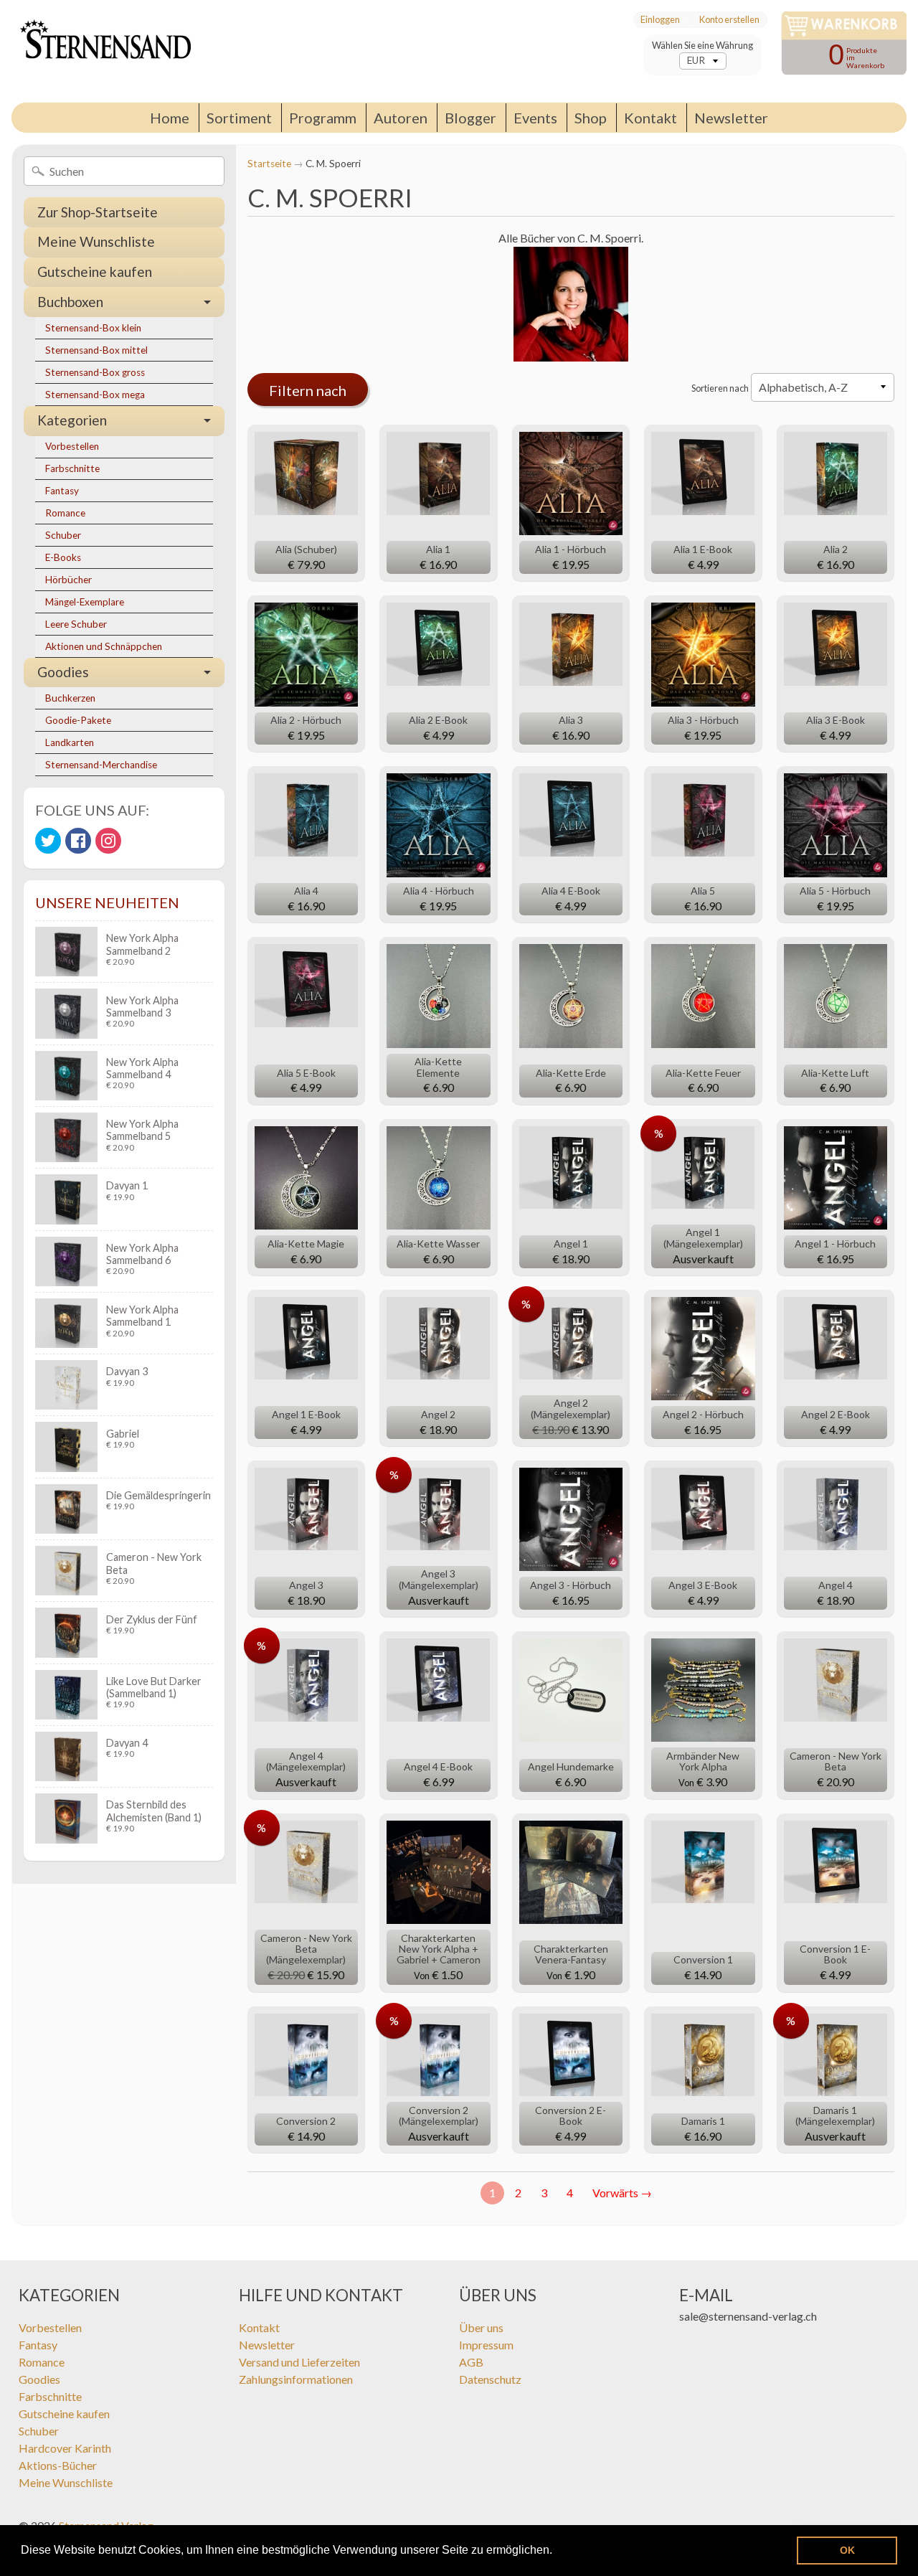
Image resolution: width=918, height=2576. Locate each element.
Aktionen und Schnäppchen (104, 646)
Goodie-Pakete (78, 720)
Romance (65, 513)
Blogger (470, 118)
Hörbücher (68, 580)
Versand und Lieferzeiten (299, 2362)
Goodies (63, 672)
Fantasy (62, 491)
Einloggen (660, 20)
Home (170, 118)
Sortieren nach (720, 388)
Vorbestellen (72, 446)
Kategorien (72, 420)
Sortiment (239, 118)
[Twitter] (48, 841)
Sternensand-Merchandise (101, 765)
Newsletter (731, 118)
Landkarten (70, 742)
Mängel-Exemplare (85, 602)
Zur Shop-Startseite (98, 212)
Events (535, 118)
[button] (557, 2552)
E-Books (63, 557)
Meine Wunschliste (96, 241)
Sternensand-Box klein (93, 328)
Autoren (401, 118)
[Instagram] (108, 841)
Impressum (486, 2345)
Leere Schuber (76, 624)
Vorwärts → (622, 2193)
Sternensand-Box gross (95, 372)
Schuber (63, 535)
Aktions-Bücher (58, 2465)
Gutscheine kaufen (95, 272)
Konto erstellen (729, 20)
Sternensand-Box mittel (96, 350)
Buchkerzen (70, 698)
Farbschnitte (72, 468)
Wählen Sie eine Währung (702, 46)
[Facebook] (78, 841)
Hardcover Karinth (65, 2448)
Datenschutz (490, 2379)
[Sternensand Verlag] (101, 51)
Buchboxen (70, 302)
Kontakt (650, 118)
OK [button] (847, 2550)
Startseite (269, 164)
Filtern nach (308, 390)
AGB (471, 2362)
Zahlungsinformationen (296, 2379)
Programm (323, 118)
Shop (591, 118)
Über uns (481, 2327)
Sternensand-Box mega (95, 395)
